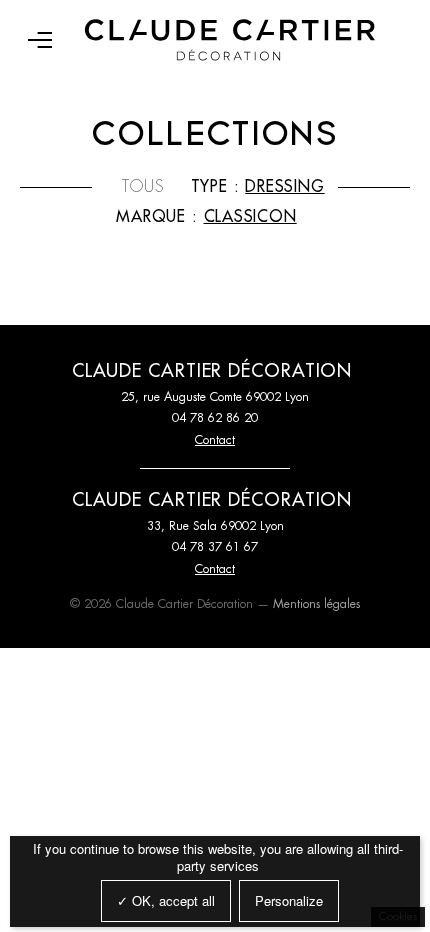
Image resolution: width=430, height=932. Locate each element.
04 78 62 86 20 (215, 418)
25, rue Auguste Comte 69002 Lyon (215, 397)
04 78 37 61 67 (215, 547)
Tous (143, 187)
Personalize (289, 900)
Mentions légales (316, 604)
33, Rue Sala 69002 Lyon (215, 526)
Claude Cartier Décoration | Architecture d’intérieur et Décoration (230, 40)
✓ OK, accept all (166, 900)
